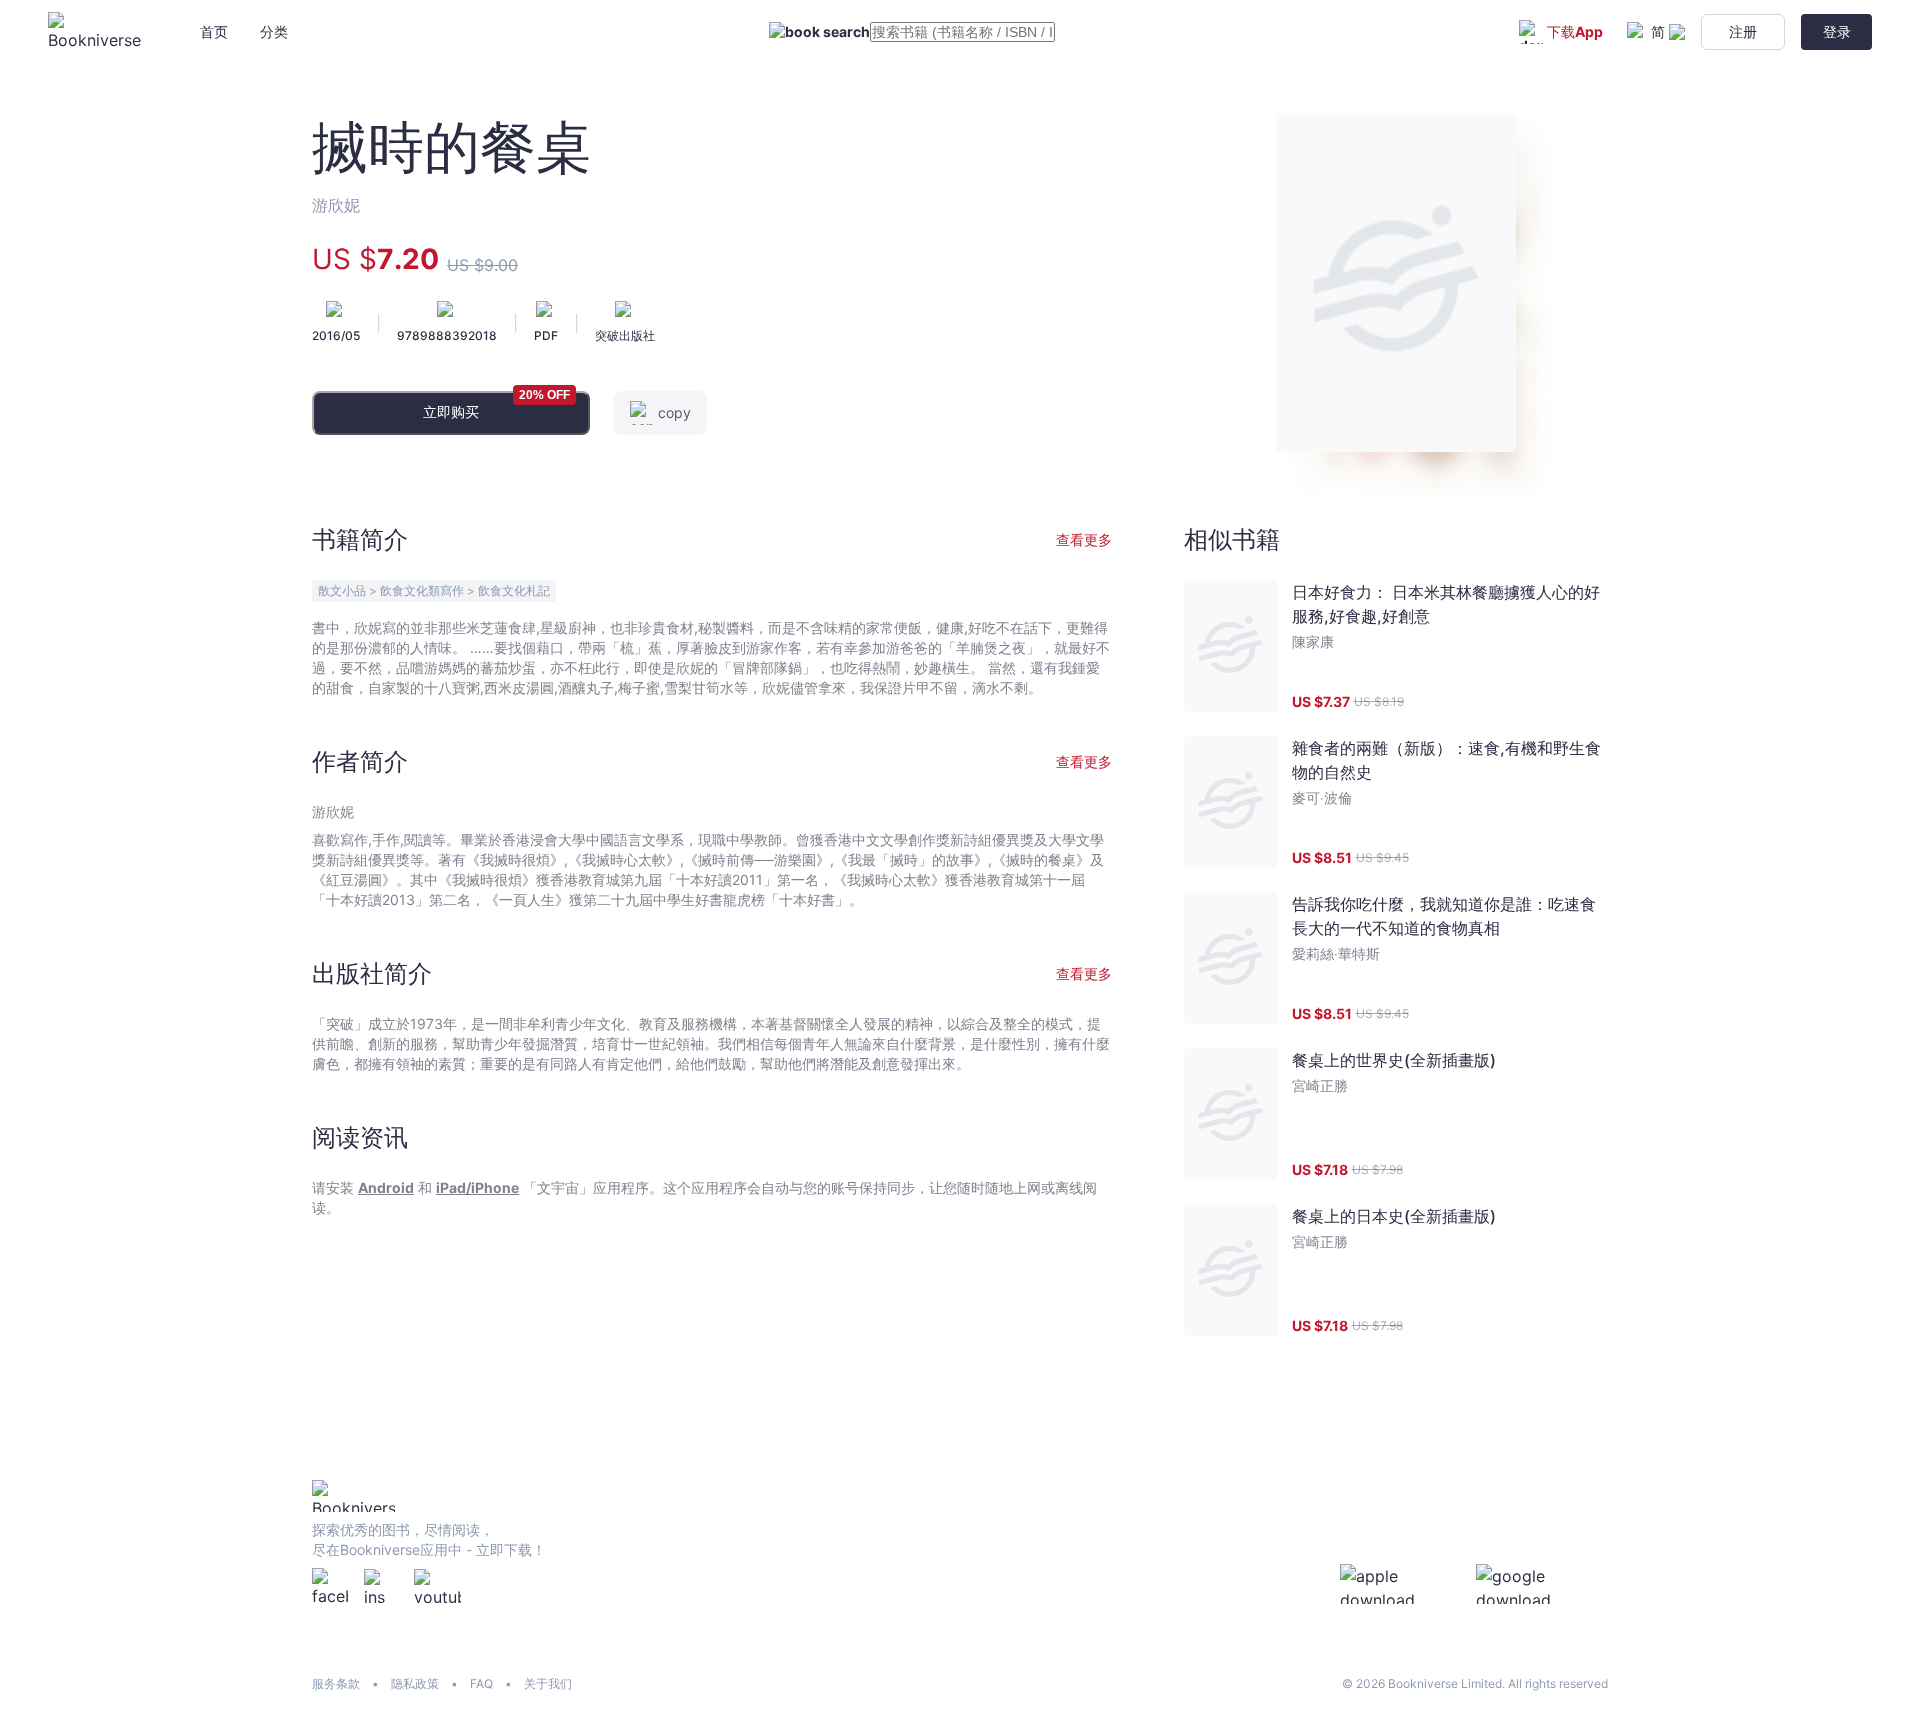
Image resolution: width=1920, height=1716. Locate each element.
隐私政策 (415, 1683)
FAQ (481, 1683)
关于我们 (548, 1683)
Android (386, 1187)
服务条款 (336, 1683)
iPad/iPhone (477, 1187)
